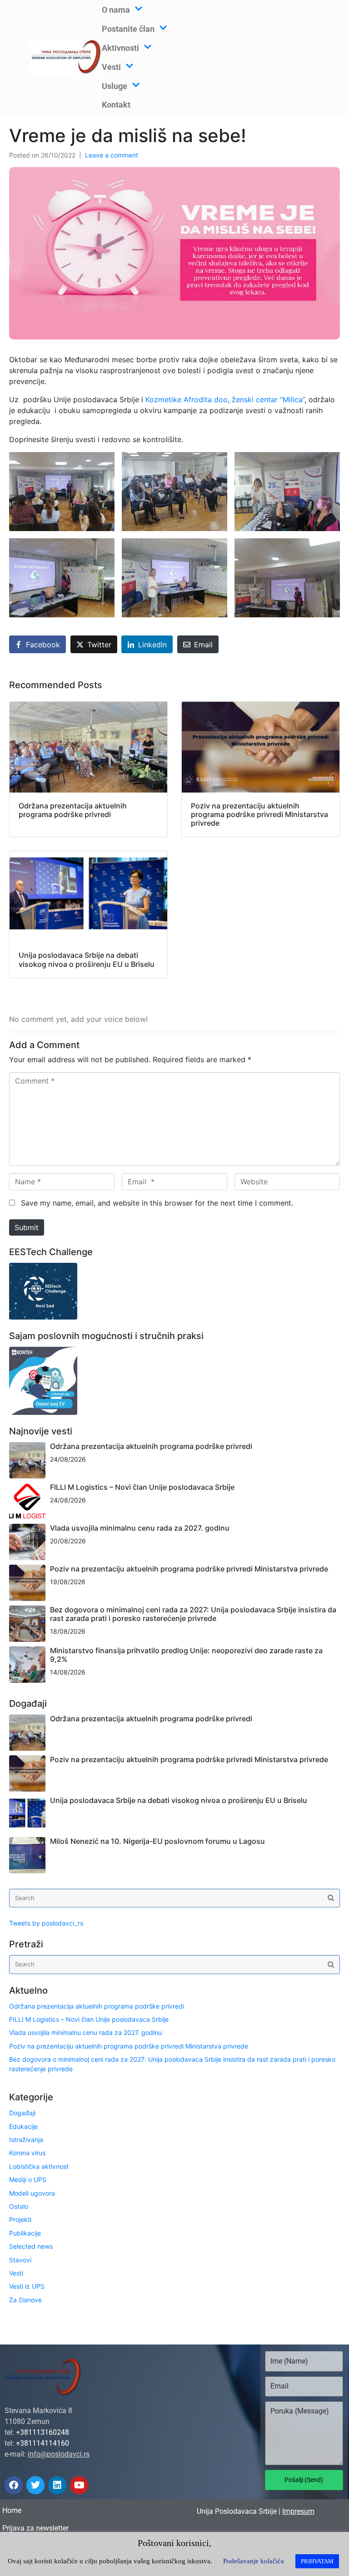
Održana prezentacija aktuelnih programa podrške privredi (151, 1446)
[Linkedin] (57, 2485)
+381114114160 (42, 2443)
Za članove (25, 2300)
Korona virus (27, 2153)
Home (12, 2510)
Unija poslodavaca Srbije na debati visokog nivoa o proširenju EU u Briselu (179, 1800)
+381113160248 (42, 2432)
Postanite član (128, 29)
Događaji (22, 2113)
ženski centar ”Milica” (268, 399)
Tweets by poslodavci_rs (46, 1923)
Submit (27, 1227)
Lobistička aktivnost (39, 2166)
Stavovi (20, 2260)
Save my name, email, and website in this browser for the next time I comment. (157, 1203)
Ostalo (19, 2206)
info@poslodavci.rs (59, 2454)
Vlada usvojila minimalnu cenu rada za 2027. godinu (140, 1528)
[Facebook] (14, 2485)
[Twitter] (35, 2485)
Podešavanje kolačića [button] (254, 2561)
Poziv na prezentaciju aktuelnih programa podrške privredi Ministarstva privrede (189, 1569)
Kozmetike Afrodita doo (187, 399)
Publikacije (25, 2233)
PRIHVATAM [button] (317, 2561)
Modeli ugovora (32, 2193)
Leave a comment (112, 155)
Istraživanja (26, 2140)
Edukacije (23, 2126)
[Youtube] (79, 2485)
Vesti (16, 2273)
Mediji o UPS (28, 2180)
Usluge (115, 86)
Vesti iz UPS (27, 2286)
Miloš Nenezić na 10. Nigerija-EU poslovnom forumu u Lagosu (157, 1841)
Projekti (20, 2219)
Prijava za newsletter (35, 2528)
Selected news (31, 2246)
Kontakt (116, 105)
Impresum (298, 2511)
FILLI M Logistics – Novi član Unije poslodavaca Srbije (142, 1487)
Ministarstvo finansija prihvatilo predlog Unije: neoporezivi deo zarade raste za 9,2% (186, 1655)
